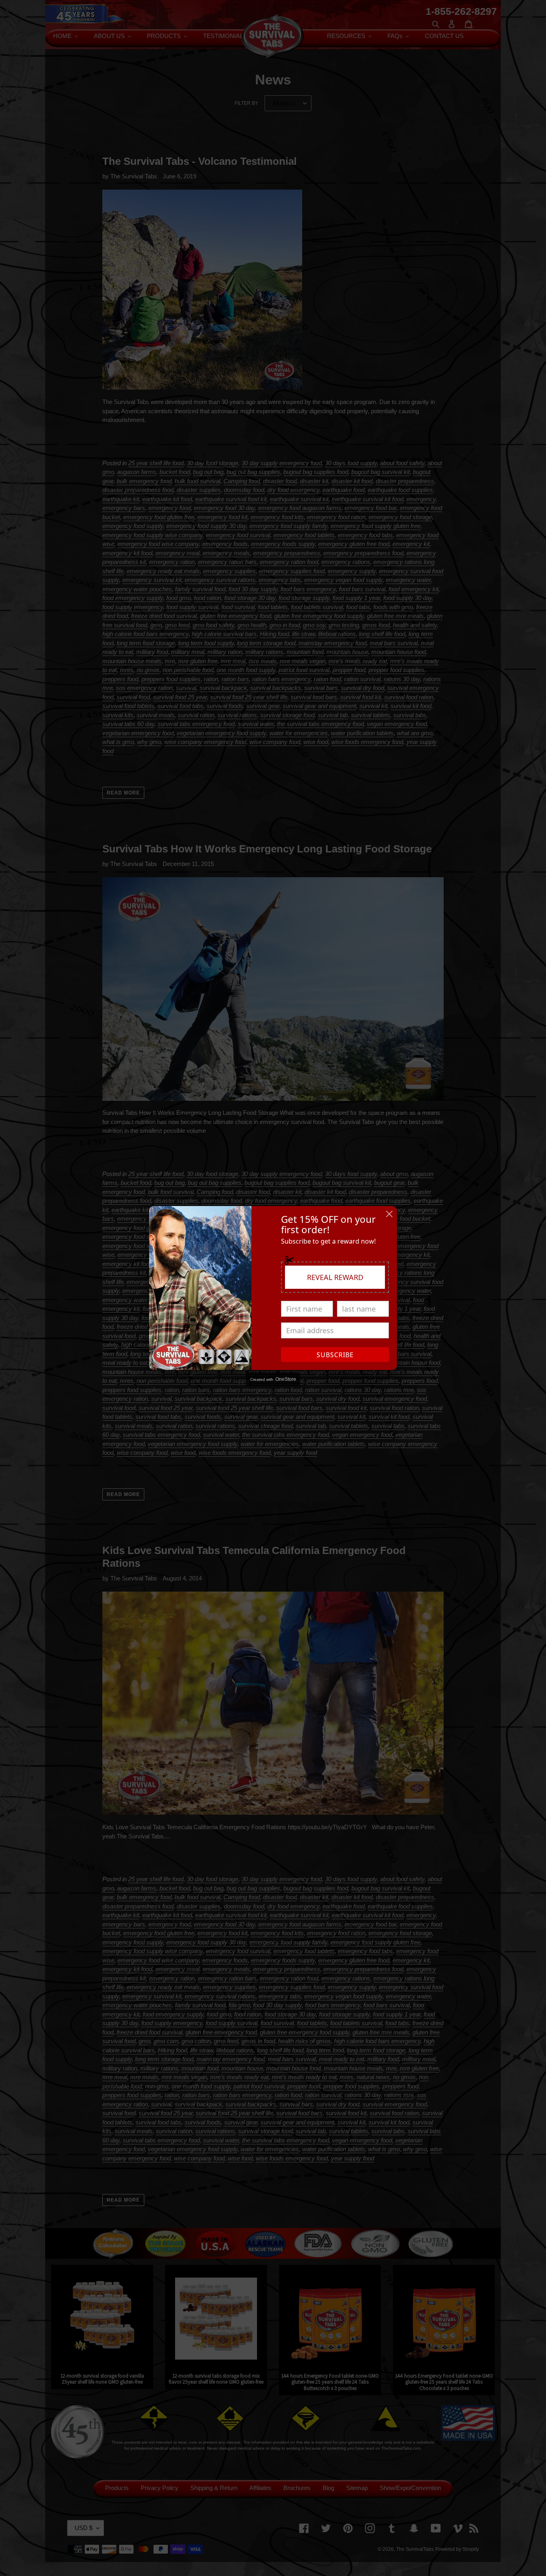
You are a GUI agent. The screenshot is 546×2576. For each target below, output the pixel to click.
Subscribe (335, 1355)
